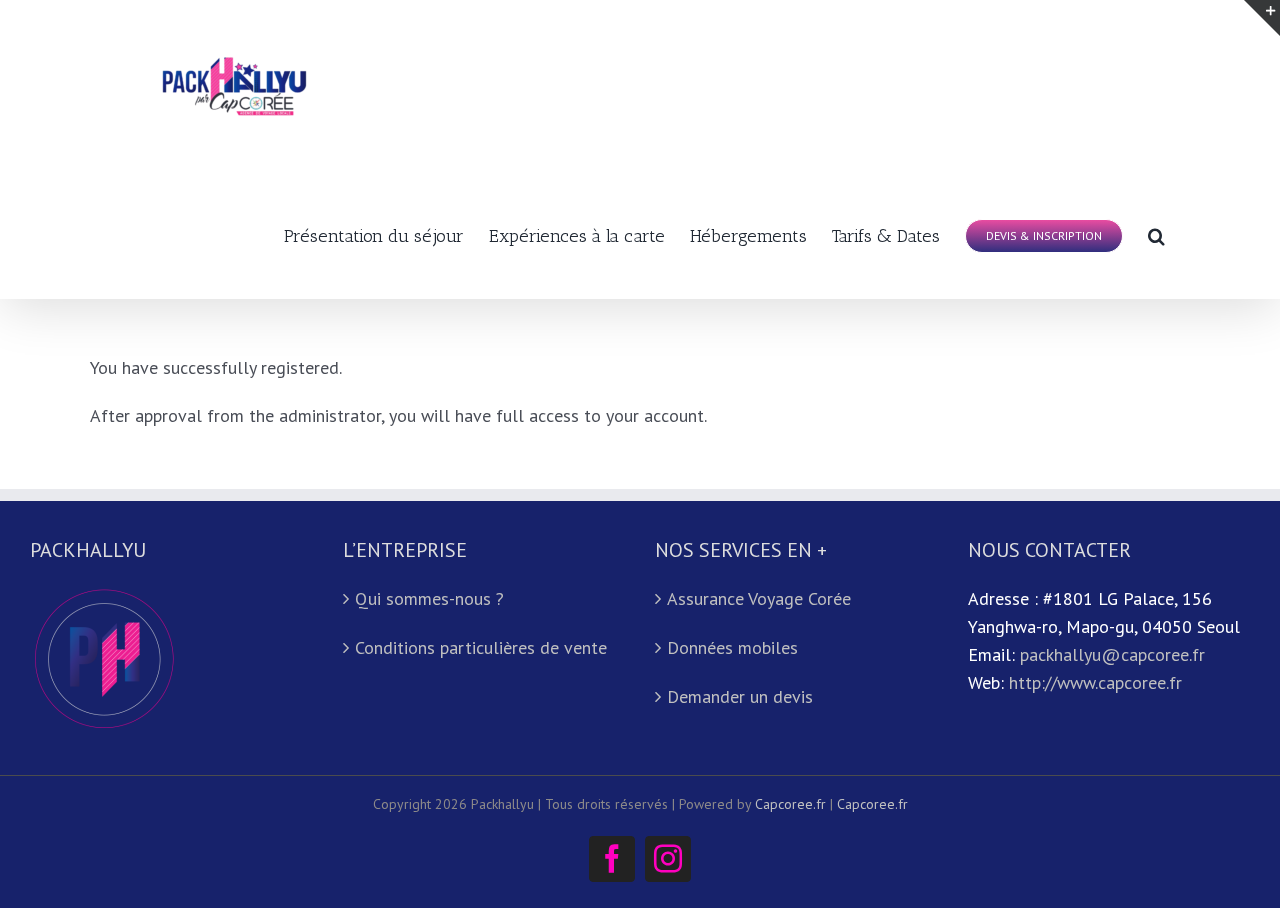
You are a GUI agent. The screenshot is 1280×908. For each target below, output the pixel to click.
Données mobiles (732, 647)
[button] (1156, 234)
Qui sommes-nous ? (429, 598)
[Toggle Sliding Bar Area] (1262, 18)
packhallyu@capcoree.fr (1112, 654)
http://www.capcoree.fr (1095, 682)
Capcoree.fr (790, 804)
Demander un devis (740, 696)
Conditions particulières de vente (481, 647)
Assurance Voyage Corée (759, 598)
